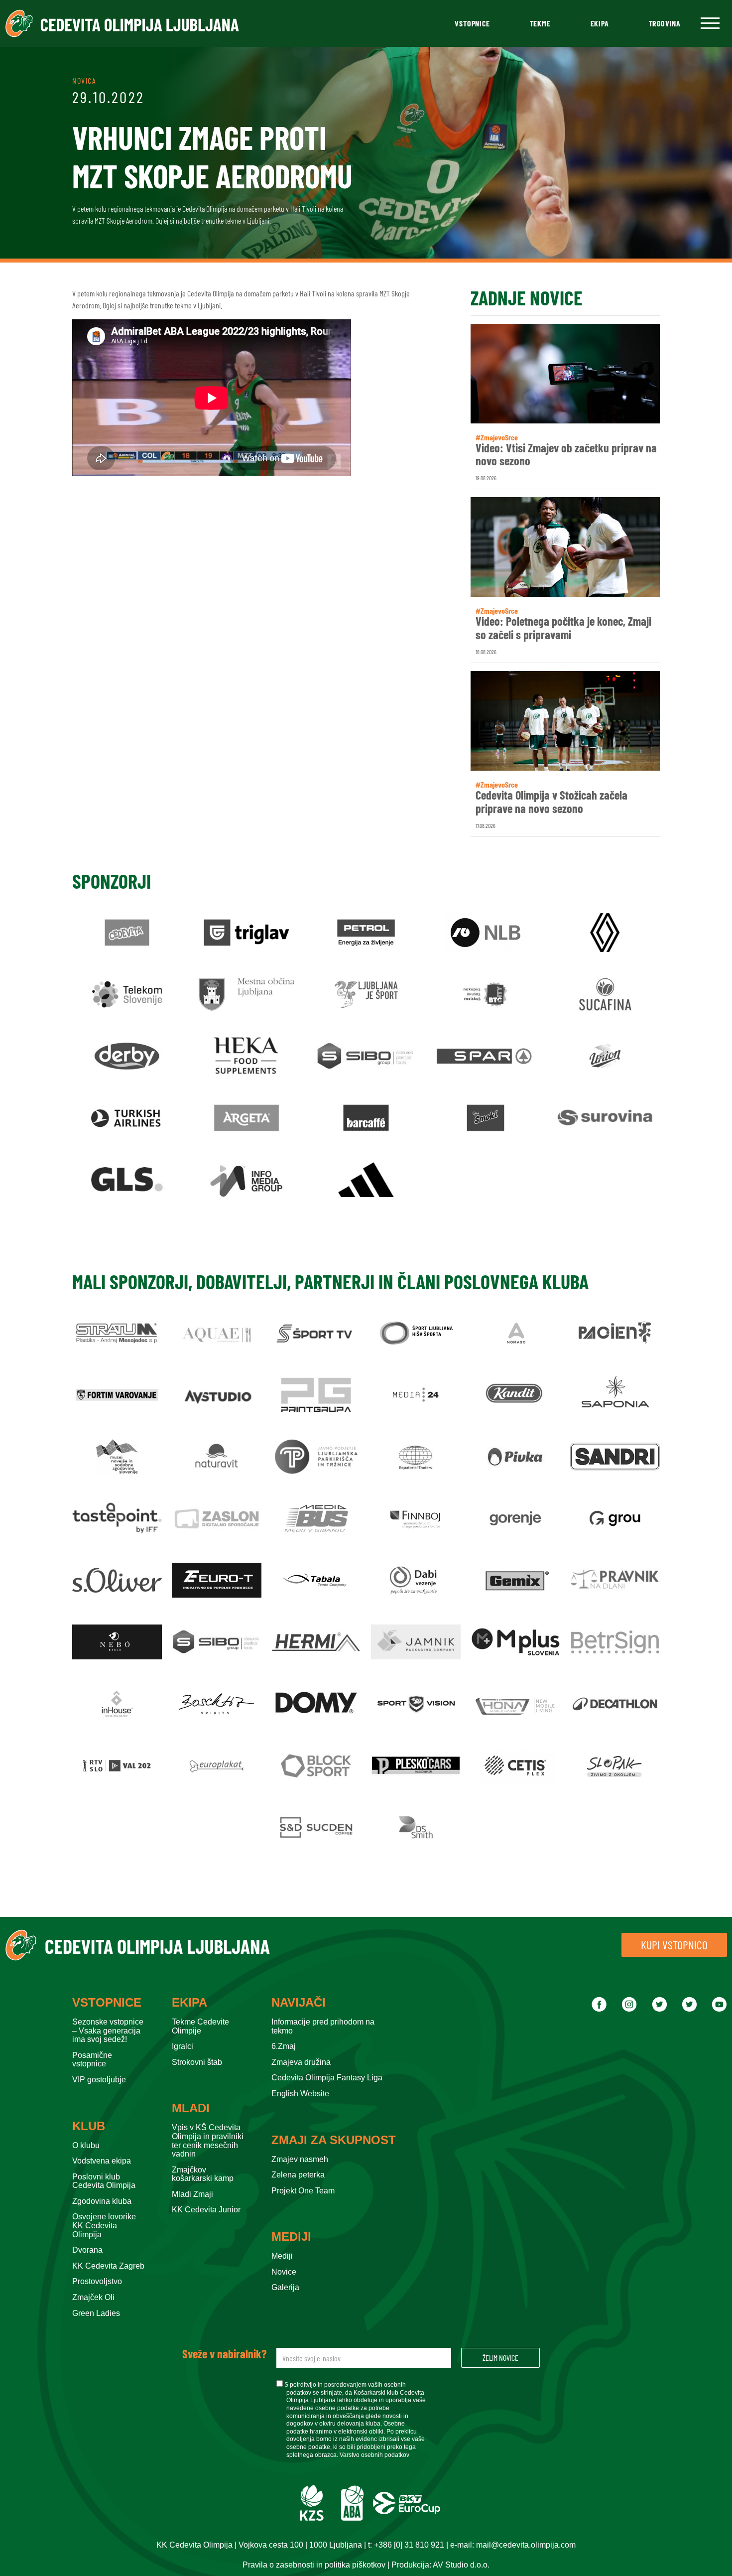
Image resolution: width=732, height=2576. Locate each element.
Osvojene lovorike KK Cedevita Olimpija (104, 2225)
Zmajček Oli (93, 2297)
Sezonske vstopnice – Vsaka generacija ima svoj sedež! (108, 2031)
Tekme (540, 23)
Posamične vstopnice (92, 2060)
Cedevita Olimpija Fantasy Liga (327, 2078)
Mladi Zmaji (192, 2194)
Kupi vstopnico (674, 1945)
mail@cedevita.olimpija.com (526, 2545)
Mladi (191, 2108)
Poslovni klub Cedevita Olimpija (104, 2181)
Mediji (291, 2237)
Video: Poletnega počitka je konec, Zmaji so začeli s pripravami (563, 628)
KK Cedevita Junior (206, 2210)
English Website (300, 2094)
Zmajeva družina (301, 2062)
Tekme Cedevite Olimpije (200, 2026)
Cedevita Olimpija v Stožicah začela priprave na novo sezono (551, 802)
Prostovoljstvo (97, 2281)
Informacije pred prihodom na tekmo (323, 2026)
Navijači (299, 2003)
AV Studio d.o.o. (461, 2565)
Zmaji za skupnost (334, 2140)
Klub (89, 2126)
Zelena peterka (298, 2175)
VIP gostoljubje (99, 2080)
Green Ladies (96, 2313)
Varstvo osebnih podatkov (374, 2455)
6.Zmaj (284, 2046)
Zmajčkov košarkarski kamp (203, 2174)
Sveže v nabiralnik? (224, 2354)
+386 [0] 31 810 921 (409, 2545)
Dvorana (87, 2250)
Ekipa (600, 23)
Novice (284, 2272)
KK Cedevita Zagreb (108, 2266)
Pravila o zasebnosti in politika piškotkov (314, 2565)
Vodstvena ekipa (102, 2161)
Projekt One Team (303, 2191)
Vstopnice (472, 23)
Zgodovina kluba (102, 2201)
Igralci (183, 2046)
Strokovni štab (197, 2062)
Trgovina (665, 23)
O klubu (86, 2145)
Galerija (285, 2287)
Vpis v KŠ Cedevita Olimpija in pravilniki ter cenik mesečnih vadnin (208, 2141)
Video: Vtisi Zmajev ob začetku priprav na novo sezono (566, 455)
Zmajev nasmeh (300, 2159)
